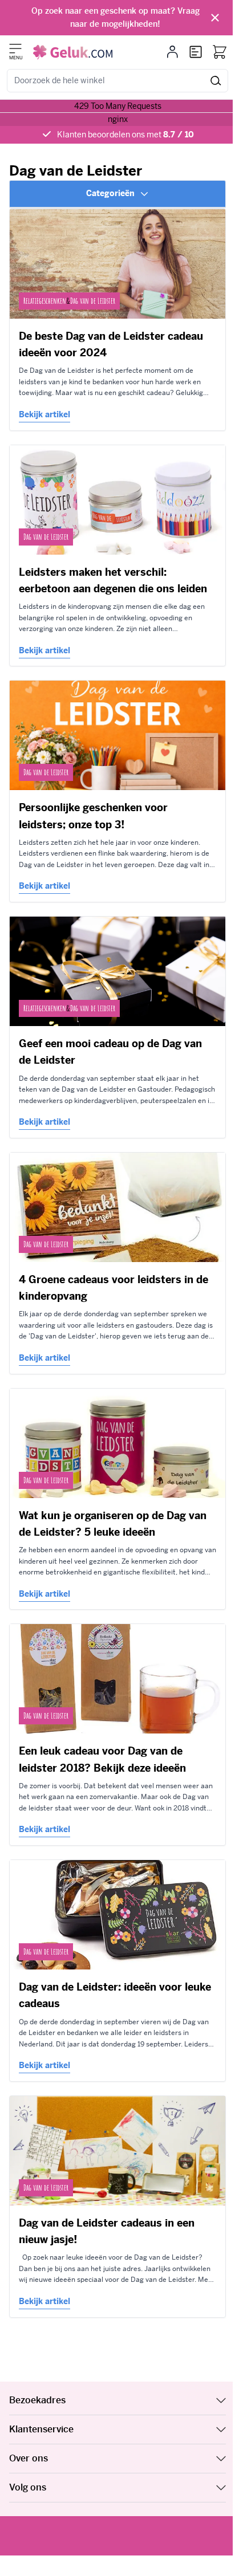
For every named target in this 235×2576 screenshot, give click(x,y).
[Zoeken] (216, 81)
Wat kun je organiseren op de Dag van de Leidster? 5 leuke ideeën (113, 1524)
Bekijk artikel (44, 414)
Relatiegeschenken (45, 301)
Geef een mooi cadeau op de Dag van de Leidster (110, 1052)
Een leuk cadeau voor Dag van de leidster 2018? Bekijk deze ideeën (102, 1759)
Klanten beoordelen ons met (125, 135)
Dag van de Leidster (93, 301)
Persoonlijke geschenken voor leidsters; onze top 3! (93, 816)
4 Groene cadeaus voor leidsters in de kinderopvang (114, 1288)
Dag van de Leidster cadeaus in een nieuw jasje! (107, 2231)
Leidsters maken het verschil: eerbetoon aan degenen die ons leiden (113, 580)
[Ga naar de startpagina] (73, 52)
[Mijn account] (173, 52)
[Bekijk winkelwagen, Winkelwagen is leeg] (220, 52)
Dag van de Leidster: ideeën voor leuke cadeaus (115, 1995)
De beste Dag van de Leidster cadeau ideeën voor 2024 (111, 344)
